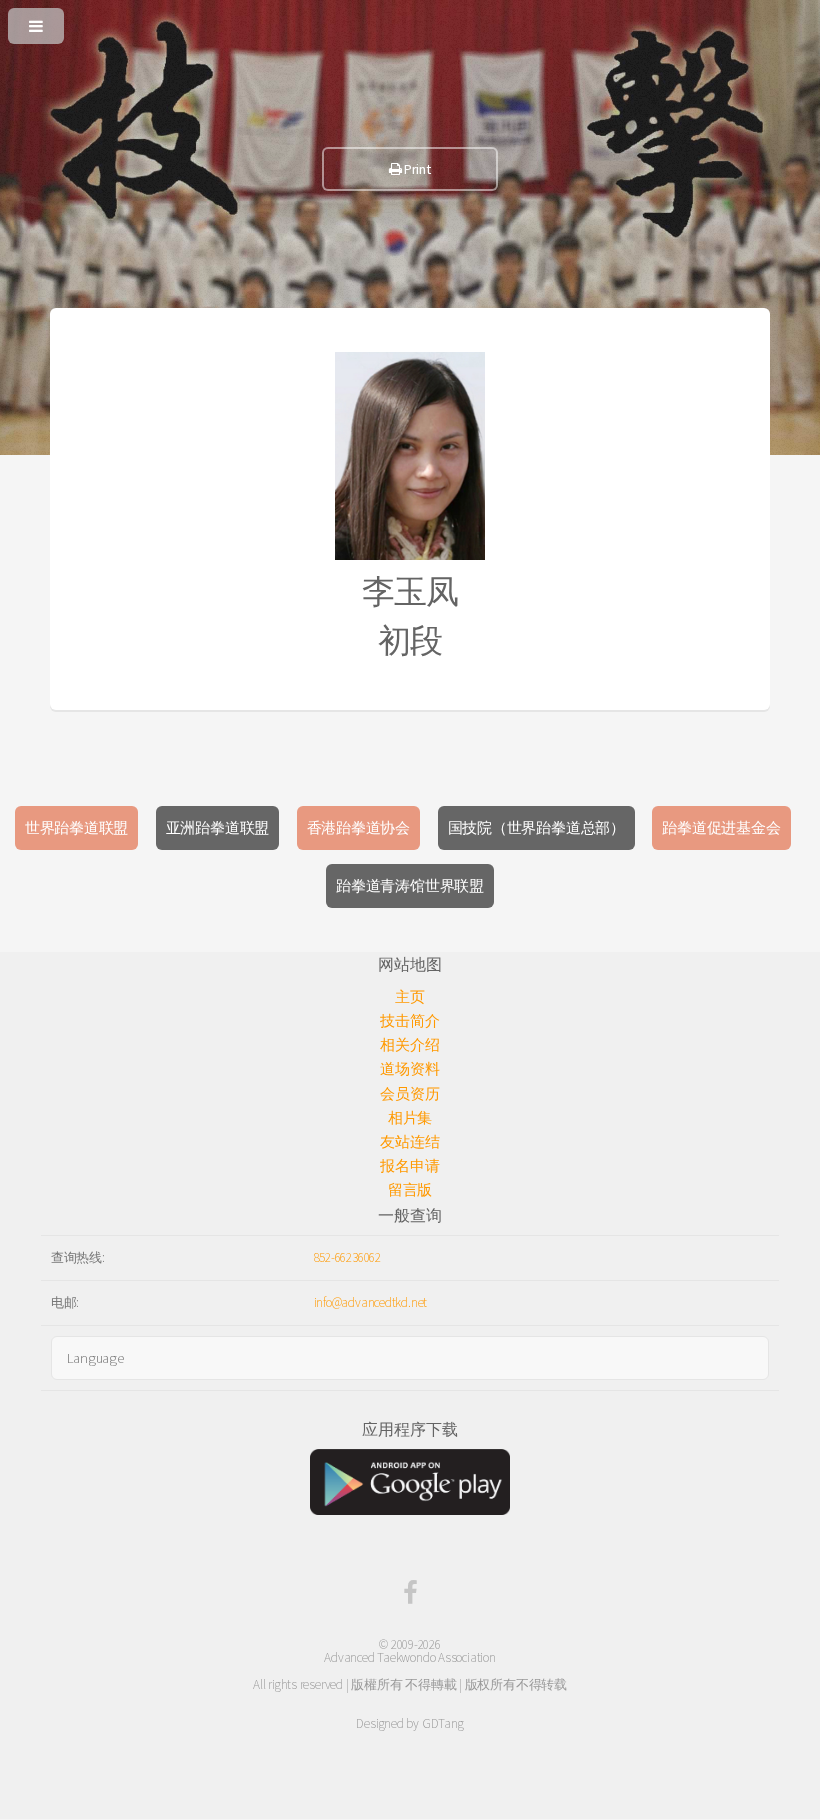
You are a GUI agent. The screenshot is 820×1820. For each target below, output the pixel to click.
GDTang (443, 1723)
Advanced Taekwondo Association (409, 1657)
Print (417, 169)
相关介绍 (409, 1045)
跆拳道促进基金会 (721, 828)
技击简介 (409, 1021)
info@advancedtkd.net (371, 1302)
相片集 (410, 1118)
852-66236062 (347, 1257)
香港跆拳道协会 (358, 828)
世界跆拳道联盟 (76, 828)
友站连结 (409, 1142)
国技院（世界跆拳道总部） (536, 828)
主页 (410, 997)
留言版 (410, 1190)
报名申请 (409, 1166)
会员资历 (409, 1094)
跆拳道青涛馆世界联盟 (410, 886)
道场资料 (409, 1069)
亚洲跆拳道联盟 (217, 828)
